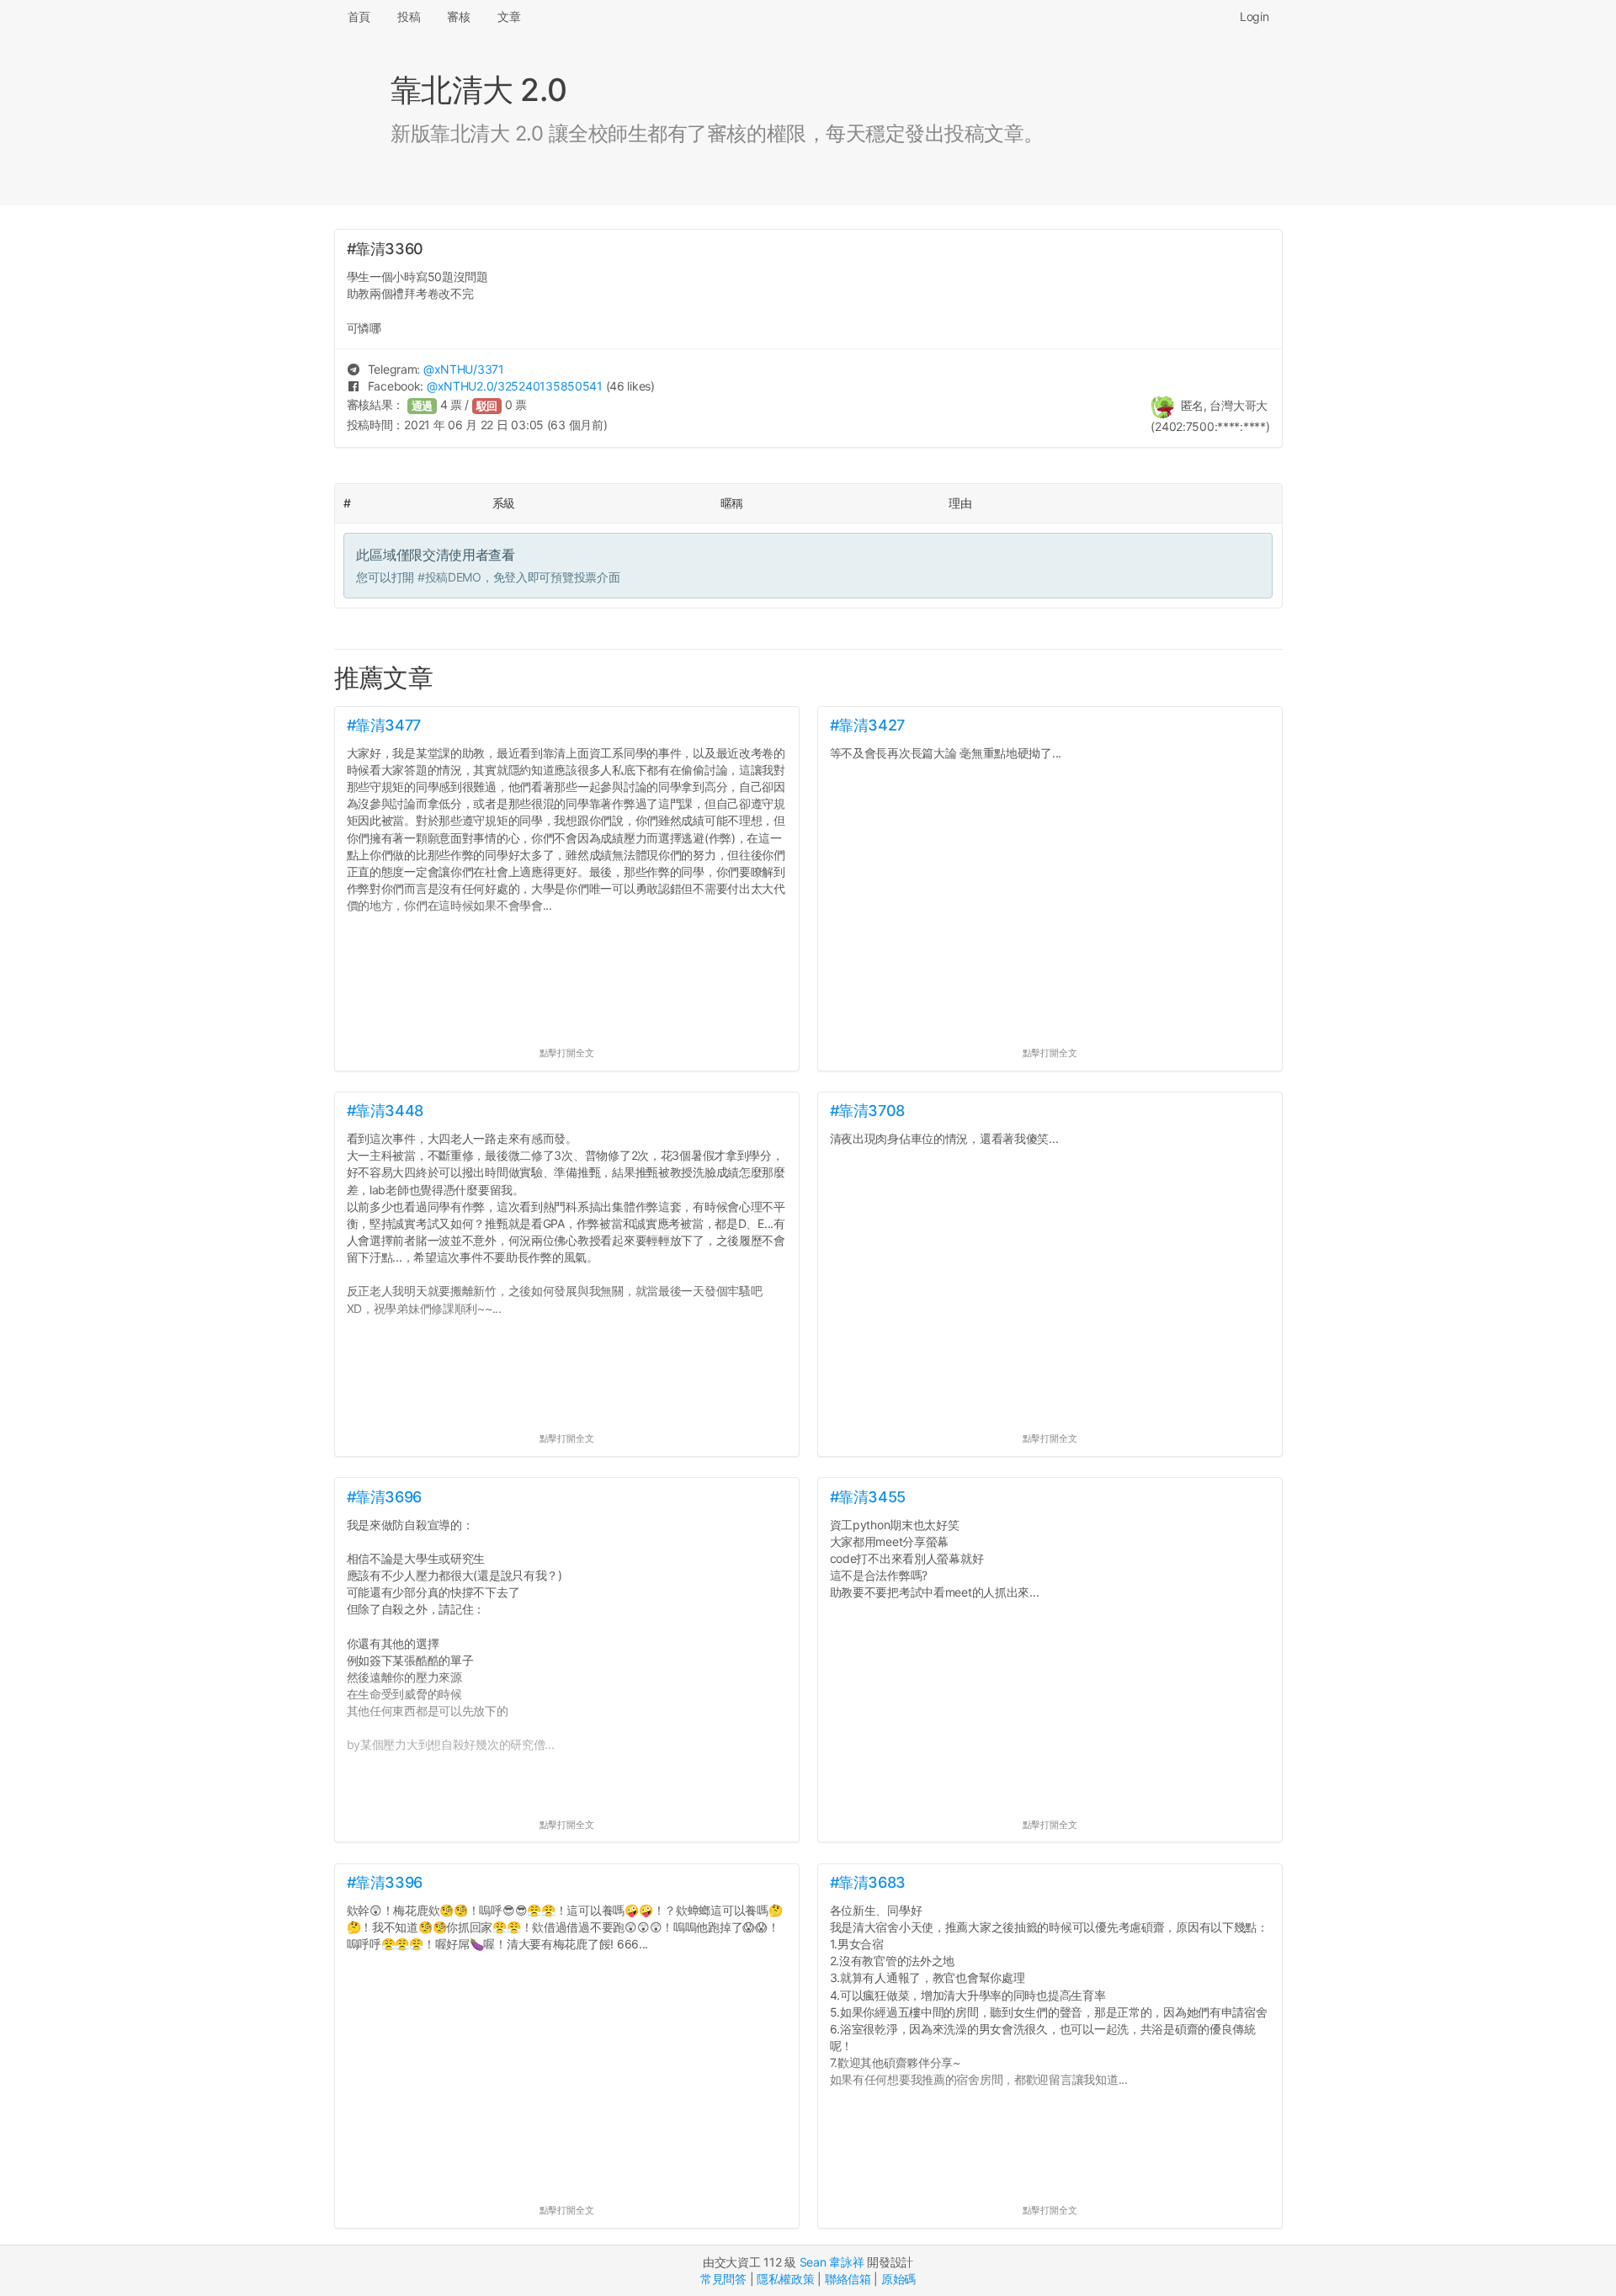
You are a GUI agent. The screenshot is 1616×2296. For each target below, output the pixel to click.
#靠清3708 (867, 1111)
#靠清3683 (868, 1882)
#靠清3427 (867, 725)
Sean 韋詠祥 (832, 2262)
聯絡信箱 (848, 2279)
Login (1255, 16)
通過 (423, 406)
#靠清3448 (385, 1111)
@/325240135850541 (515, 386)
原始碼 (898, 2279)
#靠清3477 (384, 725)
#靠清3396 (385, 1882)
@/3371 (464, 369)
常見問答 (723, 2279)
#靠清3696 (384, 1497)
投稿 (409, 16)
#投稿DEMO (449, 577)
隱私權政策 (786, 2279)
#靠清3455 (868, 1497)
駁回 (487, 406)
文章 (509, 16)
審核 (458, 16)
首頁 (359, 16)
